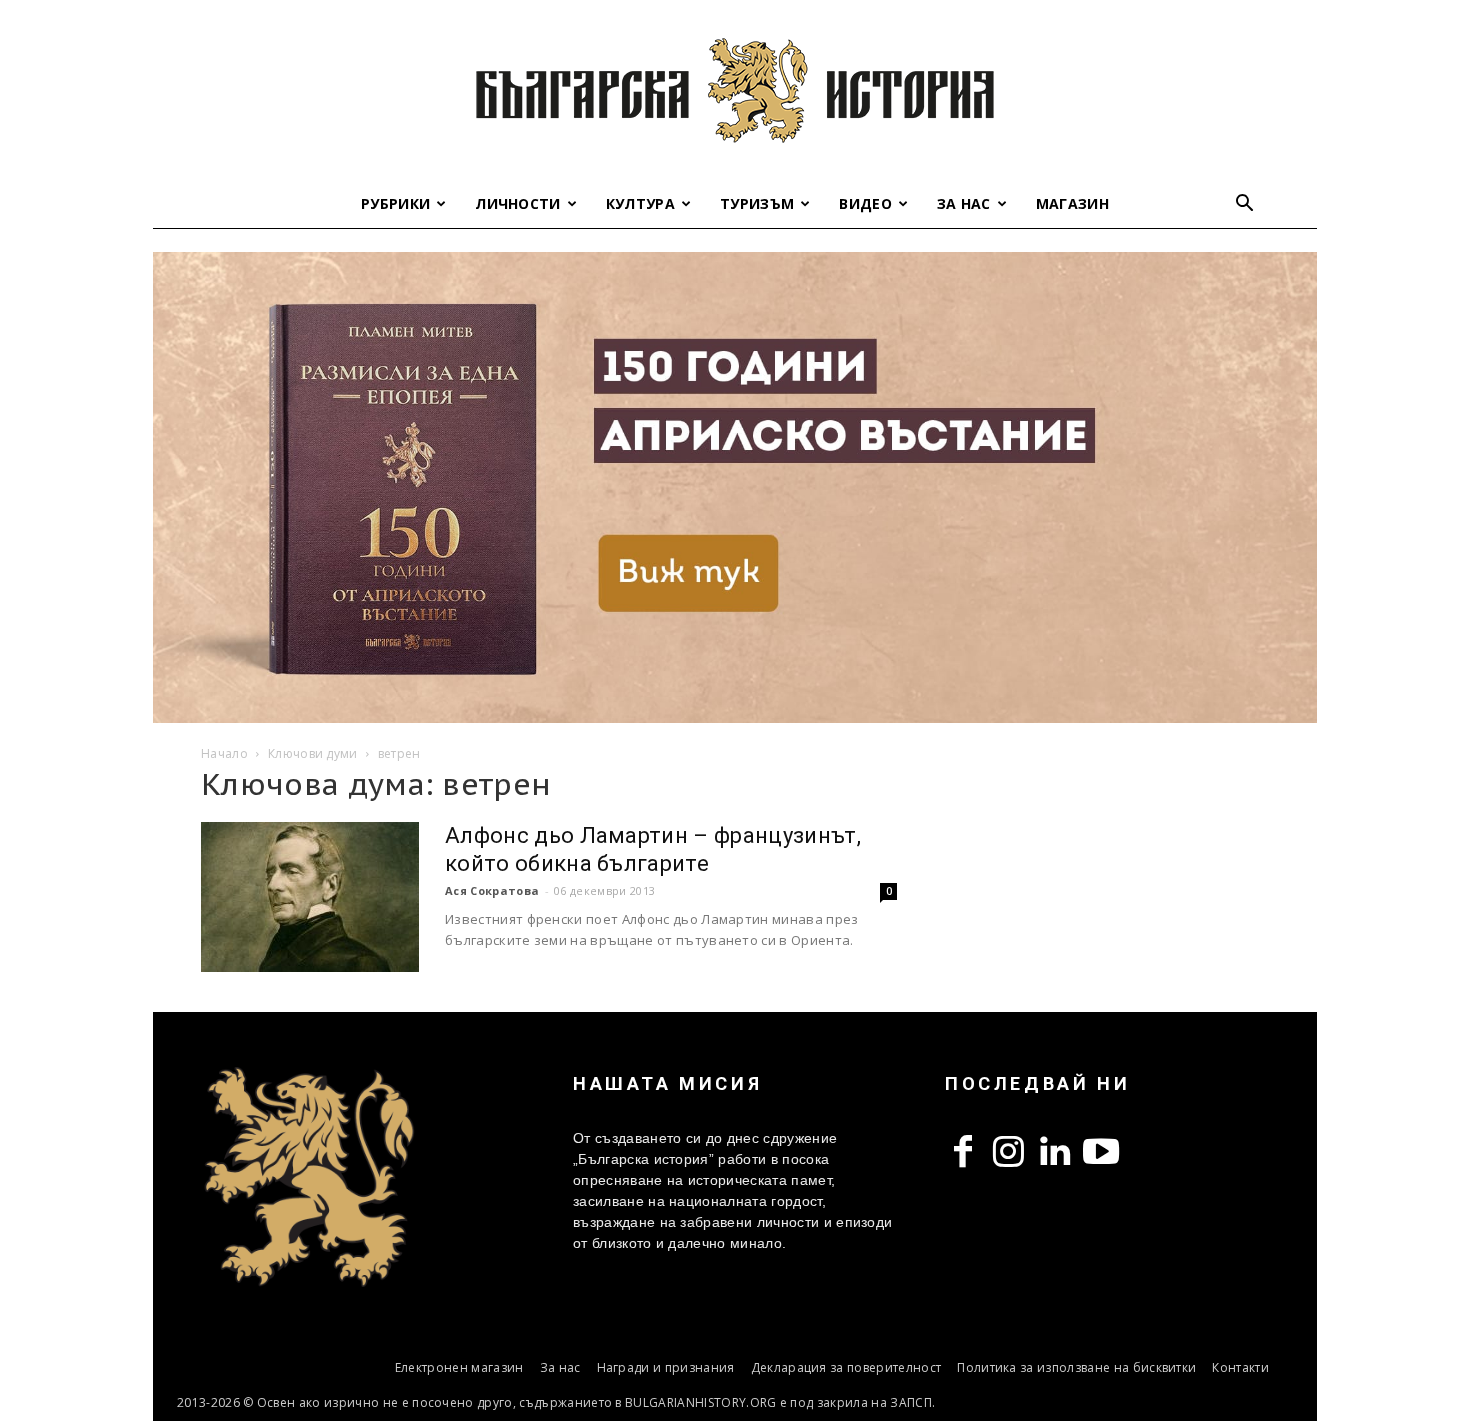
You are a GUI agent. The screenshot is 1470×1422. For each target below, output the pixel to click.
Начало (224, 753)
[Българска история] (735, 90)
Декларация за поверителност (846, 1367)
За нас (964, 203)
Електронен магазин (459, 1367)
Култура (640, 203)
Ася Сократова (492, 890)
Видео (865, 203)
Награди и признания (666, 1367)
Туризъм (757, 203)
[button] (1245, 205)
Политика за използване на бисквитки (1076, 1367)
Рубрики (395, 203)
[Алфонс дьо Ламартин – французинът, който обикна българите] (310, 897)
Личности (518, 203)
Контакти (1240, 1367)
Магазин (1072, 203)
